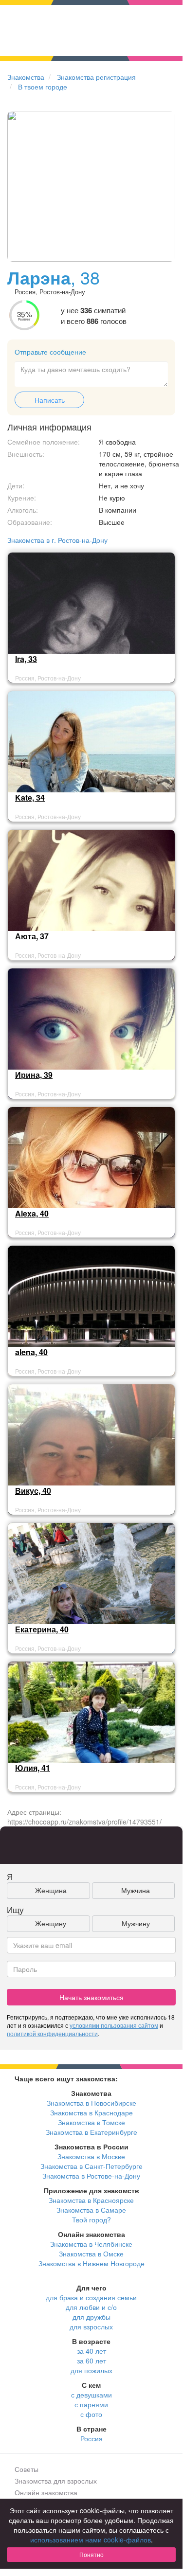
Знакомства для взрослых (56, 2481)
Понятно (91, 2554)
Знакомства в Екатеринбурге (91, 2132)
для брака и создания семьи (91, 2297)
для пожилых (91, 2370)
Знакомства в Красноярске (91, 2200)
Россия (91, 2438)
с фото (91, 2414)
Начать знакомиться (91, 1997)
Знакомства (26, 77)
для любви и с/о (91, 2307)
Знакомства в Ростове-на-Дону (91, 2176)
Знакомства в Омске (91, 2254)
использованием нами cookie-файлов (91, 2540)
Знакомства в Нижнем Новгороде (91, 2263)
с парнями (91, 2404)
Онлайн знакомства (46, 2492)
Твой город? (91, 2219)
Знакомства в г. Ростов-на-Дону (57, 540)
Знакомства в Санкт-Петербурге (91, 2166)
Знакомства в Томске (91, 2122)
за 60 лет (91, 2361)
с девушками (91, 2395)
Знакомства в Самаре (91, 2210)
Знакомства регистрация (96, 77)
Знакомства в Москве (91, 2156)
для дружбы (91, 2317)
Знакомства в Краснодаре (91, 2112)
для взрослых (91, 2326)
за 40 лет (91, 2351)
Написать (50, 400)
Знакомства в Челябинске (91, 2244)
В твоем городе (43, 87)
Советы (27, 2469)
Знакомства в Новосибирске (91, 2103)
